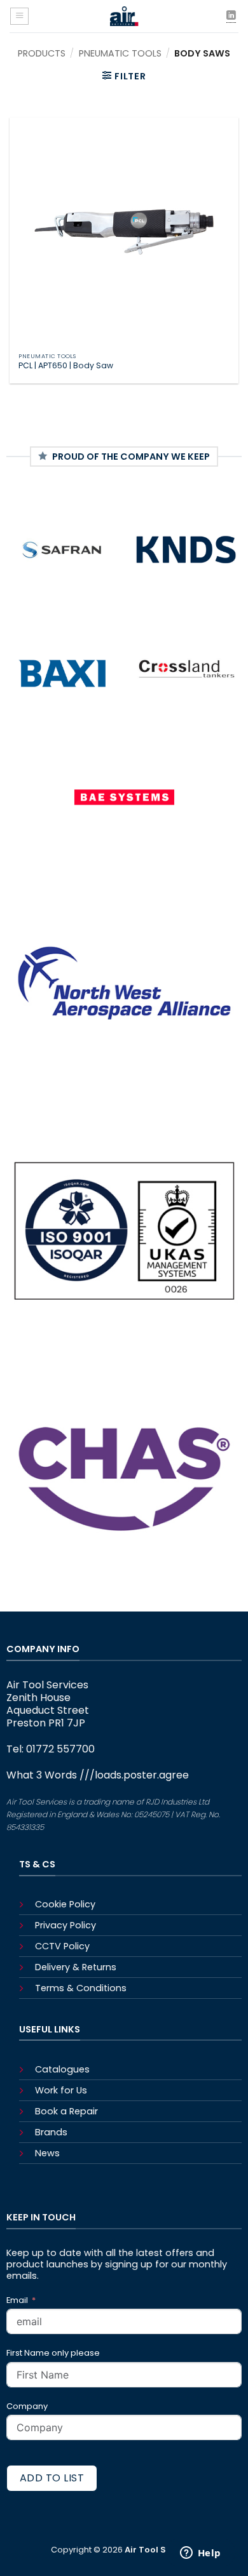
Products (42, 53)
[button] (19, 16)
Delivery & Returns (76, 1967)
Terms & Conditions (81, 1988)
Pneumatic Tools (120, 53)
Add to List (52, 2478)
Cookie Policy (65, 1904)
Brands (51, 2132)
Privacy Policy (65, 1925)
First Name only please (53, 2353)
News (47, 2153)
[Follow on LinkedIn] (231, 16)
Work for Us (61, 2090)
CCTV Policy (62, 1946)
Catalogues (62, 2069)
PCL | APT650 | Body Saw (66, 366)
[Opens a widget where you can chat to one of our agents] (200, 2554)
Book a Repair (66, 2111)
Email (18, 2300)
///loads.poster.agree (134, 1775)
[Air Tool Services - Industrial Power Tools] (125, 16)
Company (27, 2406)
